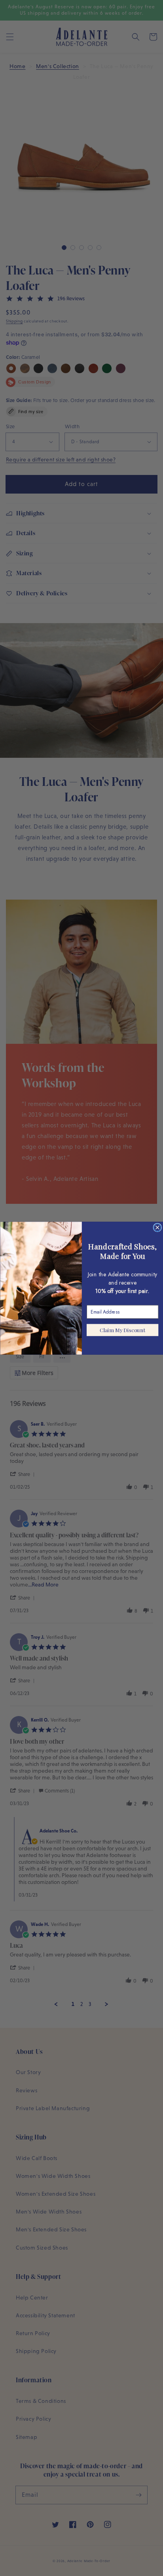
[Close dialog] (157, 1228)
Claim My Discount (122, 1330)
